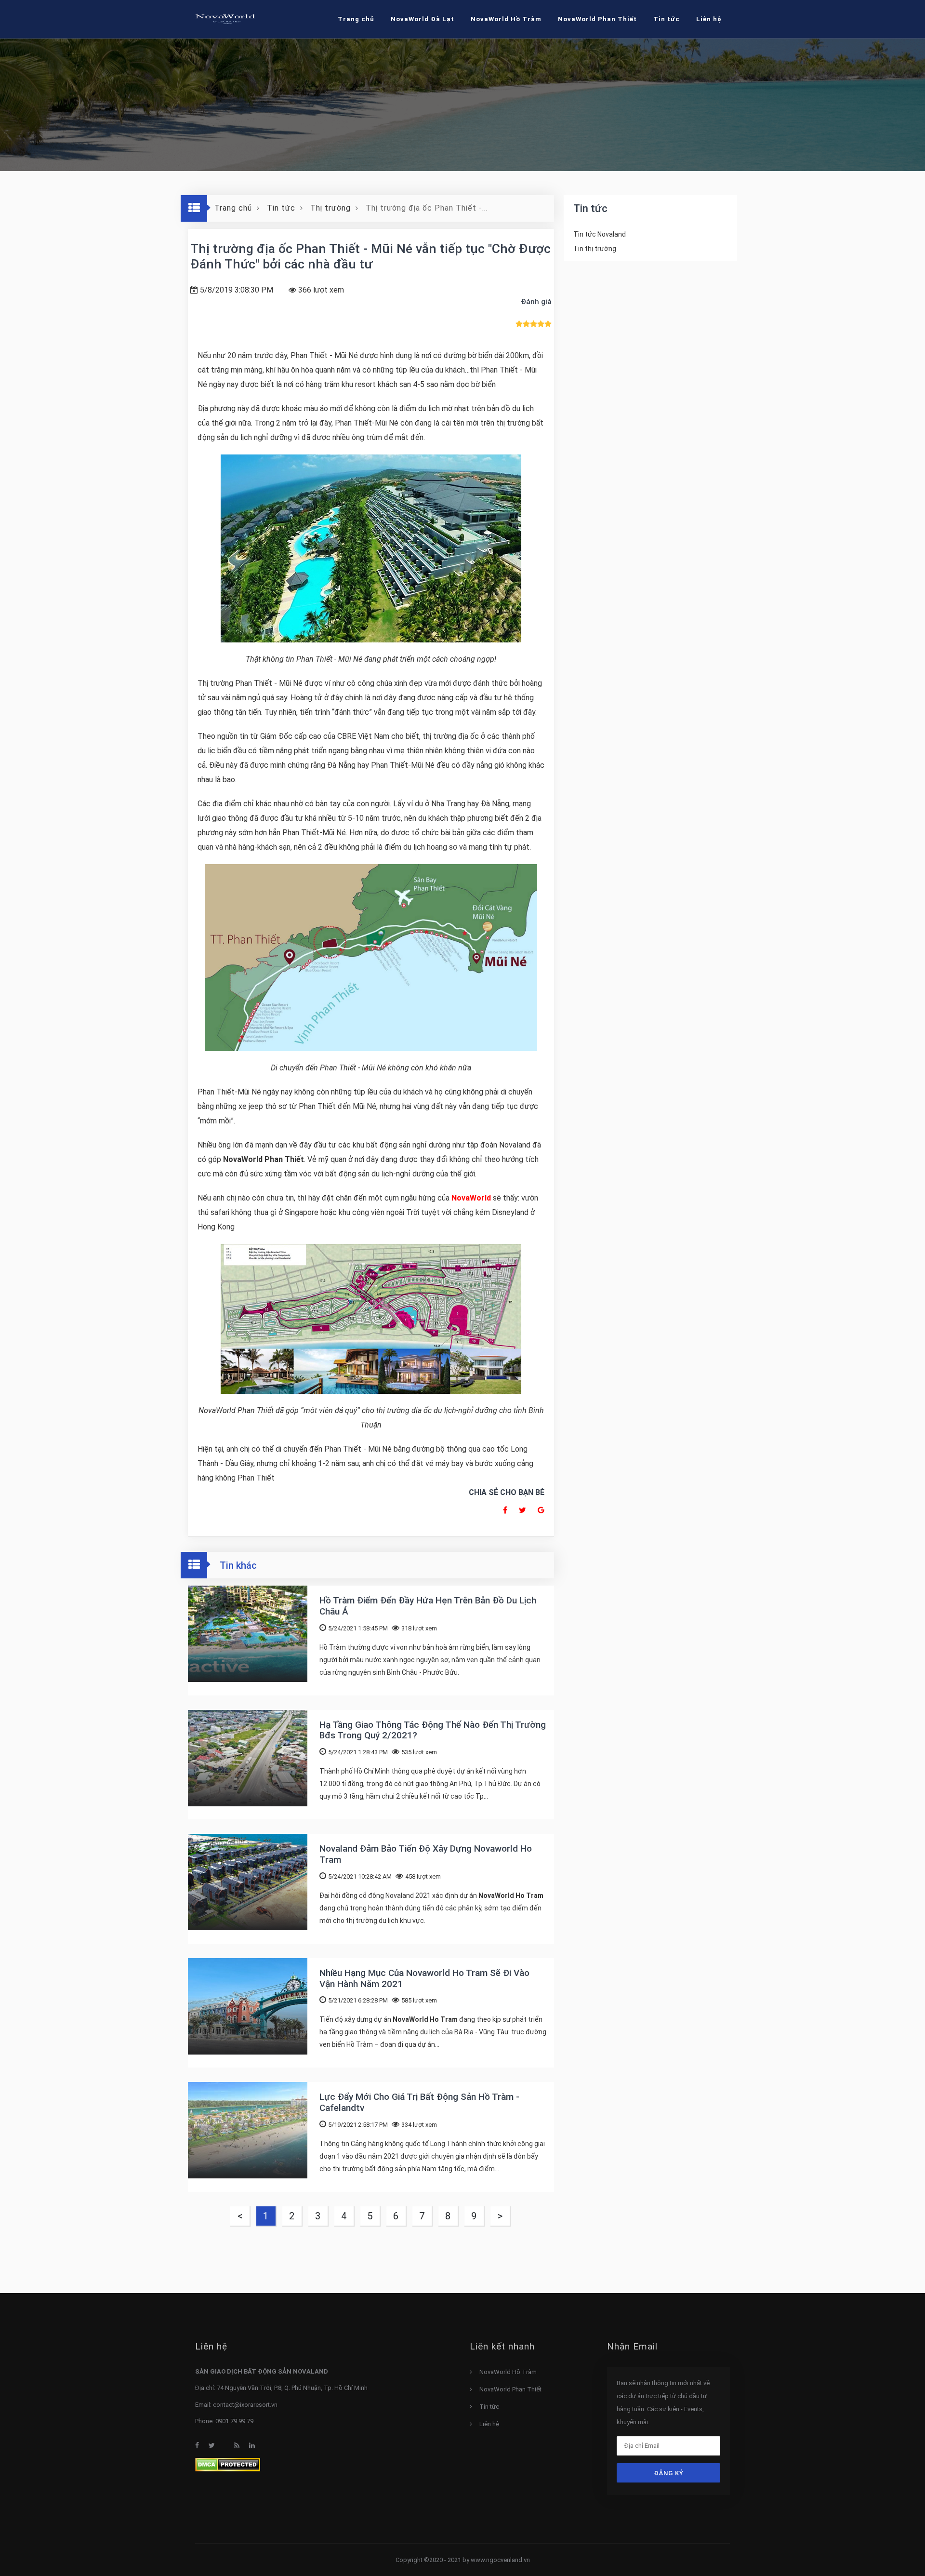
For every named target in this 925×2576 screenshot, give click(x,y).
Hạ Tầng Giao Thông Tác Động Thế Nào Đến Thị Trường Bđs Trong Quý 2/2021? (433, 1730)
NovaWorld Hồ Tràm (506, 19)
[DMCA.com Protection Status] (228, 2464)
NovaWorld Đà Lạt (423, 19)
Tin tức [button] (667, 19)
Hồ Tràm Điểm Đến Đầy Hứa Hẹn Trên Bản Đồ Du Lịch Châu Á (428, 1606)
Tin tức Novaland (600, 234)
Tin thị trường (595, 249)
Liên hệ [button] (709, 19)
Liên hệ (489, 2424)
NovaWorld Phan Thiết (597, 19)
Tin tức (489, 2407)
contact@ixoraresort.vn (245, 2405)
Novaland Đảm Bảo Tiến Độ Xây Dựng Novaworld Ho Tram (426, 1854)
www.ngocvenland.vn (500, 2560)
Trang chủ (356, 19)
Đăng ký (669, 2473)
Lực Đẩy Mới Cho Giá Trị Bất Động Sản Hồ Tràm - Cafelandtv (419, 2102)
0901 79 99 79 (234, 2421)
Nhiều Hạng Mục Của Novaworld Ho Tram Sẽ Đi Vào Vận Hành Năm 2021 (424, 1978)
